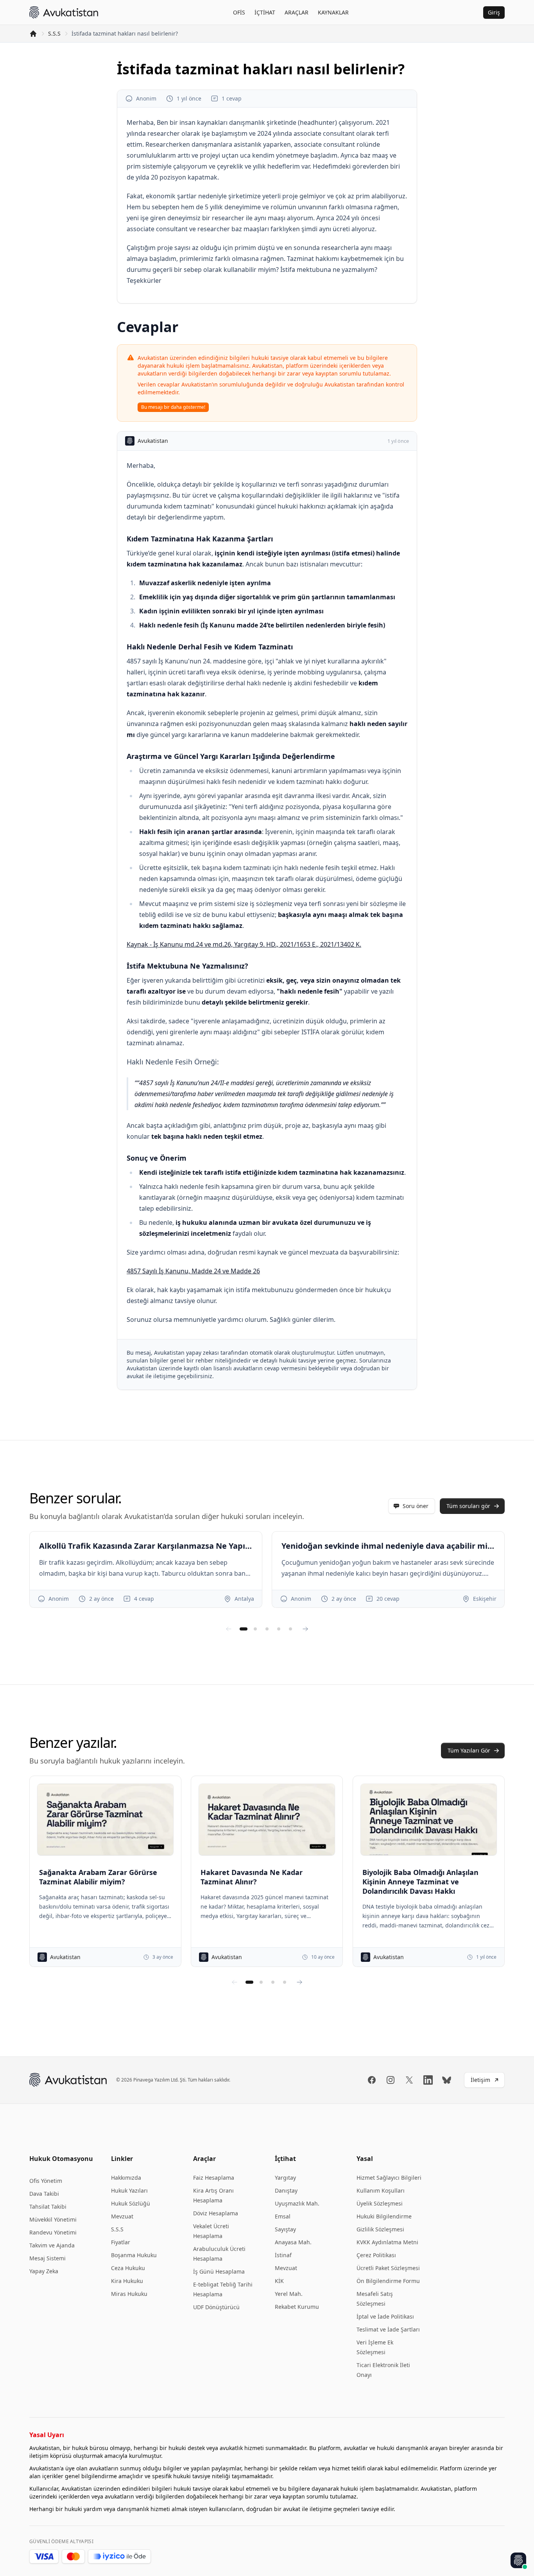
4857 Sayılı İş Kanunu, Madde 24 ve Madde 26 (193, 1271)
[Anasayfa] (33, 34)
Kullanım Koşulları (381, 2190)
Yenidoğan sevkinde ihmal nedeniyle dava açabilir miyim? (388, 1546)
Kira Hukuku (127, 2281)
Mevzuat (122, 2216)
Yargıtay (285, 2178)
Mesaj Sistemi (47, 2258)
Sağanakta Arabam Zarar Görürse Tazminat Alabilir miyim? (98, 1877)
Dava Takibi (44, 2194)
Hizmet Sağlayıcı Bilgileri (389, 2178)
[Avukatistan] (64, 12)
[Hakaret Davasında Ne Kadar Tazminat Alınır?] (267, 1819)
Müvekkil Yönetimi (53, 2219)
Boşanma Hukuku (134, 2255)
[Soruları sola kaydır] (229, 1629)
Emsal (283, 2216)
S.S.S (54, 33)
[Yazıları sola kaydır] (235, 1982)
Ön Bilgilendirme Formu (388, 2281)
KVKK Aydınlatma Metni (387, 2242)
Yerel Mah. (289, 2294)
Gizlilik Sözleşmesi (380, 2229)
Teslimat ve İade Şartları (388, 2329)
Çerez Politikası (376, 2255)
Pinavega (143, 2080)
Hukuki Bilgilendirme (384, 2216)
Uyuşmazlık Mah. (297, 2203)
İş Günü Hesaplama (219, 2271)
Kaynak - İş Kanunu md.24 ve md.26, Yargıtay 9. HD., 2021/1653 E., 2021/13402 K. (244, 944)
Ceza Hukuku (128, 2268)
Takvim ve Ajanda (52, 2245)
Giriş (494, 12)
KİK (279, 2281)
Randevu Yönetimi (53, 2232)
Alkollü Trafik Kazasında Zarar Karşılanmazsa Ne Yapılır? (146, 1546)
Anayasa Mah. (293, 2242)
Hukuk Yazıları (129, 2190)
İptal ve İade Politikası (385, 2316)
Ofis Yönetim (46, 2181)
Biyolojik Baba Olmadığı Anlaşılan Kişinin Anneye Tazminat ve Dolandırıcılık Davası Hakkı (420, 1882)
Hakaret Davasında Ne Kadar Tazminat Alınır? (252, 1877)
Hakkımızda (126, 2178)
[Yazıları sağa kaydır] (299, 1982)
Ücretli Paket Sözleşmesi (388, 2268)
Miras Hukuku (129, 2294)
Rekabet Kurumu (297, 2307)
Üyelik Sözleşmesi (380, 2203)
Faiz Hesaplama (214, 2178)
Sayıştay (285, 2229)
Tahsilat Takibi (48, 2207)
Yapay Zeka (44, 2271)
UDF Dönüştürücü (216, 2307)
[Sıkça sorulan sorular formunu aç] (518, 2560)
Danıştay (286, 2190)
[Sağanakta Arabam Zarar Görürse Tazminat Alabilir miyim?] (105, 1819)
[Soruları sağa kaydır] (305, 1629)
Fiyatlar (121, 2242)
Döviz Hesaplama (216, 2213)
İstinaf (283, 2255)
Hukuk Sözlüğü (131, 2203)
